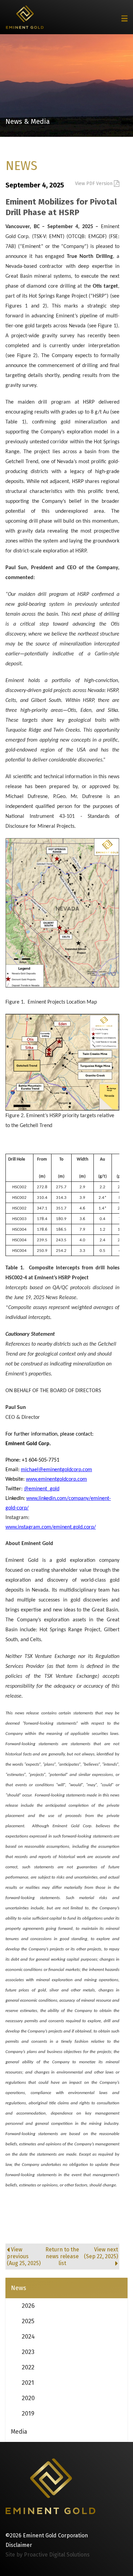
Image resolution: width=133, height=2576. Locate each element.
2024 (28, 2337)
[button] (124, 18)
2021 (28, 2383)
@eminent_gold (42, 1489)
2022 (28, 2367)
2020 (28, 2398)
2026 (28, 2306)
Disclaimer (19, 2545)
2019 (28, 2414)
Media (19, 2432)
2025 (28, 2321)
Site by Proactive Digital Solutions (48, 2555)
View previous (24, 2256)
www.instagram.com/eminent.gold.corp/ (51, 1527)
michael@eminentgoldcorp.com (56, 1470)
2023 (28, 2352)
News (19, 2288)
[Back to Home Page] (50, 2486)
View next (101, 2253)
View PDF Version (94, 184)
